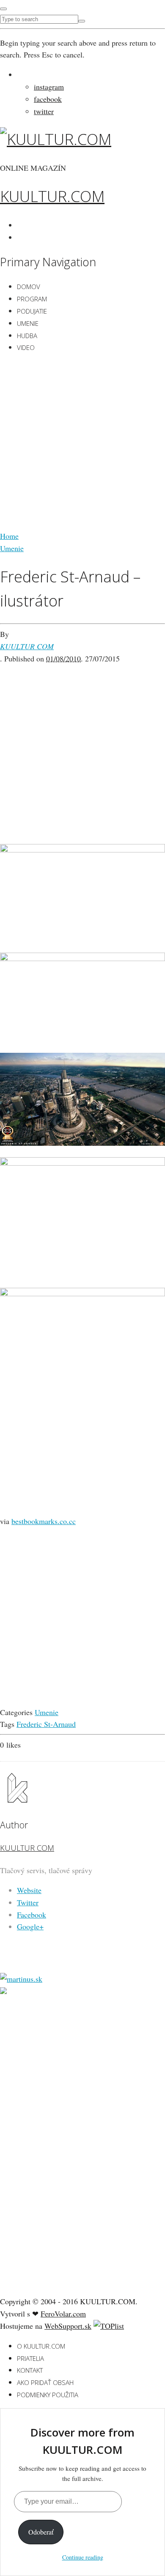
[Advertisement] (82, 443)
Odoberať (41, 2532)
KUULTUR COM (27, 646)
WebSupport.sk (68, 2326)
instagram (49, 87)
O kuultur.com (41, 2346)
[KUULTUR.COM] (56, 139)
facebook (48, 99)
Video (26, 347)
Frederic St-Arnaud (46, 1724)
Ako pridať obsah (45, 2382)
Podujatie (32, 311)
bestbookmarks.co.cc (44, 1521)
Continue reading (83, 2557)
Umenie (28, 323)
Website (29, 1890)
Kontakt (30, 2370)
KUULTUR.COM (52, 196)
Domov (29, 287)
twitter (44, 111)
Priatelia (30, 2358)
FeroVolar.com (63, 2314)
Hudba (27, 336)
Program (32, 299)
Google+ (30, 1926)
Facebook (32, 1915)
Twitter (28, 1902)
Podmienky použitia (48, 2395)
